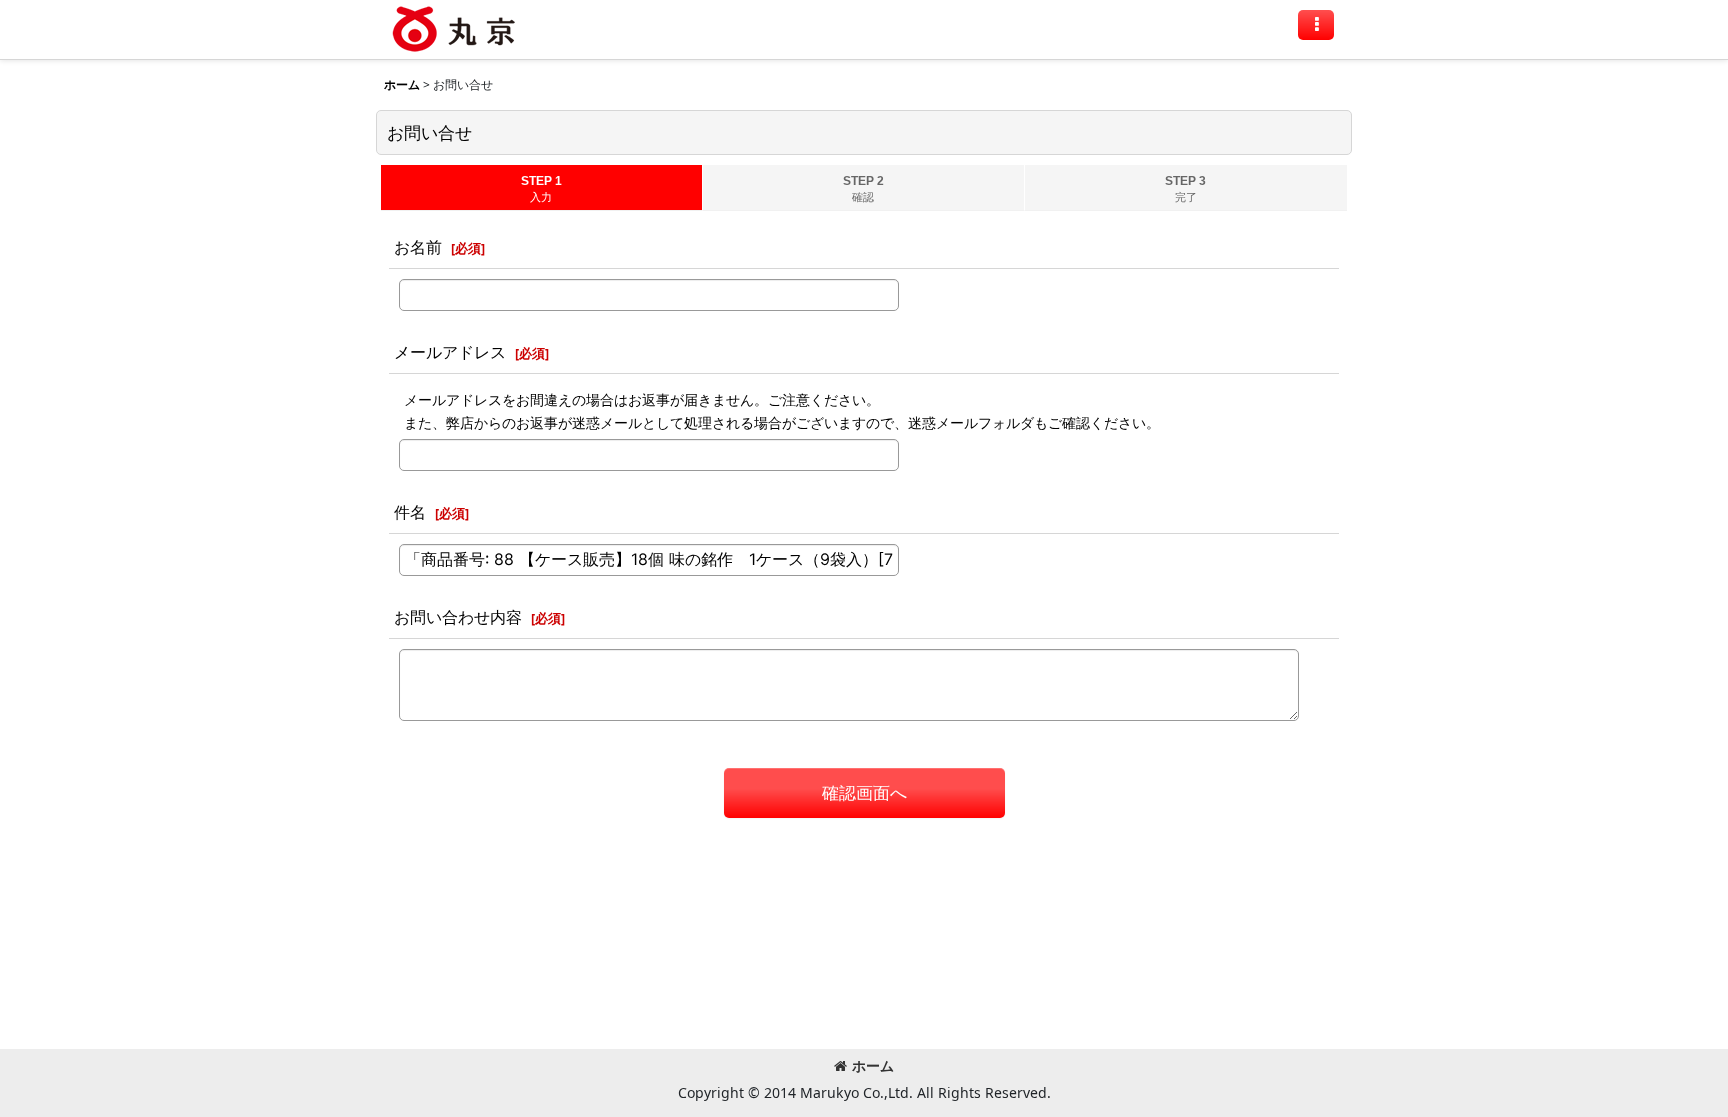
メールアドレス (450, 352)
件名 (410, 512)
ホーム (873, 1065)
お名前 (418, 247)
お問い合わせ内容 (458, 617)
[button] (1316, 25)
